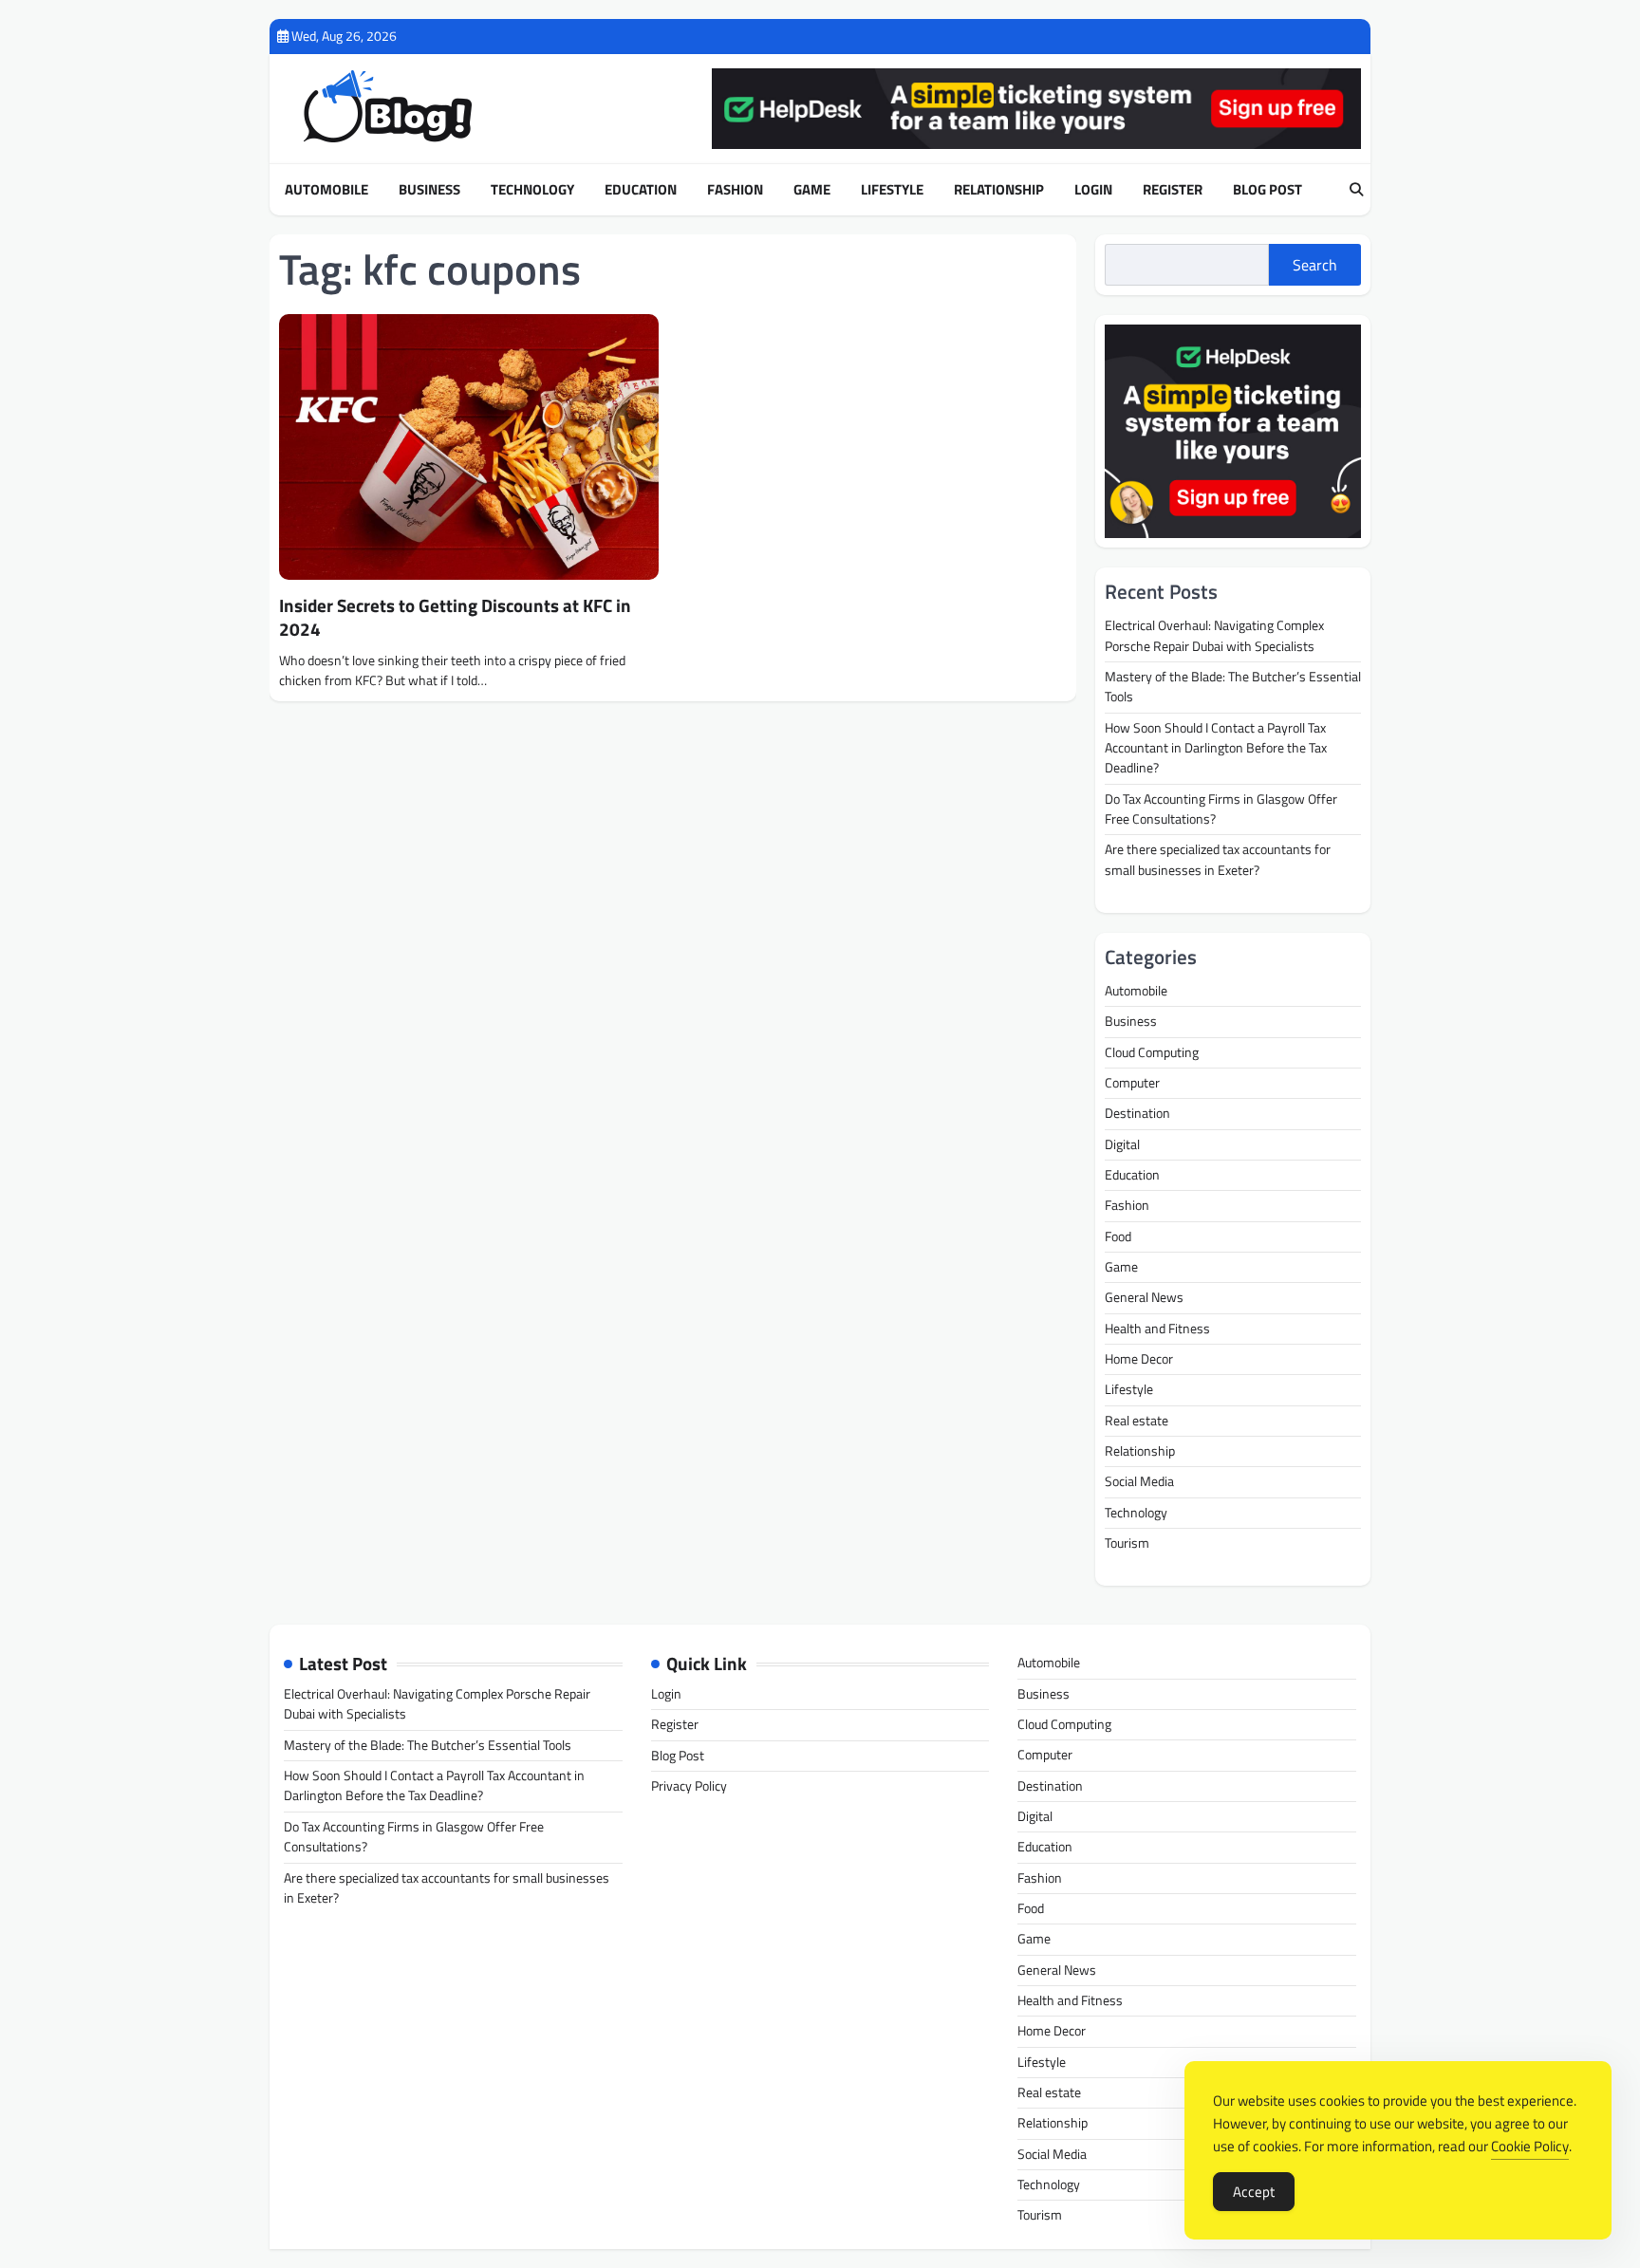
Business (429, 190)
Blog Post (1267, 190)
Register (1173, 190)
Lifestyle (892, 190)
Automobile (326, 190)
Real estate (1137, 1421)
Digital (1122, 1144)
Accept (1254, 2192)
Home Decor (1139, 1359)
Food (1118, 1236)
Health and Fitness (1157, 1329)
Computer (1132, 1083)
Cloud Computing (1152, 1052)
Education (641, 190)
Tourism (1127, 1543)
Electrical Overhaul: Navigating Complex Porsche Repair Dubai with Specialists (1214, 635)
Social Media (1139, 1481)
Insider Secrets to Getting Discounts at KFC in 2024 (455, 617)
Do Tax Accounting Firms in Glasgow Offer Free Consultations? (1221, 809)
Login (1093, 190)
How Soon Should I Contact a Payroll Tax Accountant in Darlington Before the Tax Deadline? (1216, 748)
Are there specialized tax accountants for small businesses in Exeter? (1218, 859)
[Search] (1356, 190)
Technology (532, 190)
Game (812, 190)
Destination (1137, 1113)
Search (1315, 265)
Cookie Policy (1530, 2146)
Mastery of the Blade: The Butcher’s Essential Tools (1233, 687)
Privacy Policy (689, 1786)
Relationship (999, 190)
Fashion (735, 190)
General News (1144, 1297)
